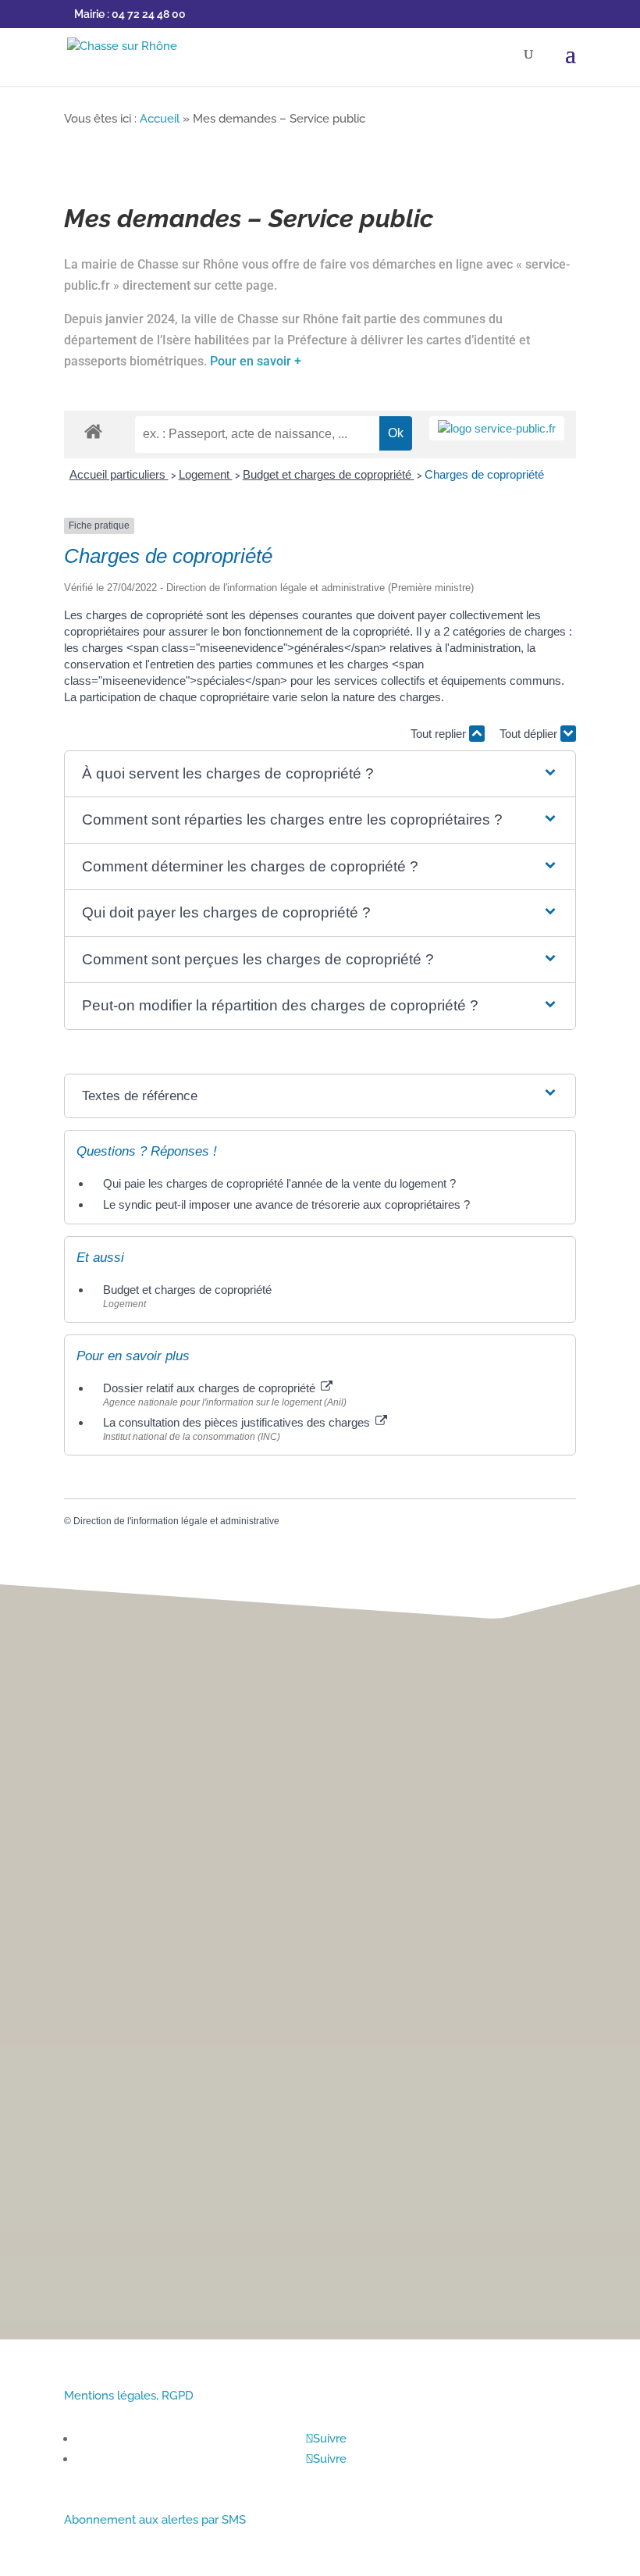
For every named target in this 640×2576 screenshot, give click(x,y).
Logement (206, 474)
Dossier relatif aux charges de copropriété (211, 1388)
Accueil (160, 119)
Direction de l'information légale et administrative (176, 1521)
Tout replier (440, 734)
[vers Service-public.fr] (497, 428)
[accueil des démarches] (93, 431)
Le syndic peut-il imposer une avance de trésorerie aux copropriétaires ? (286, 1204)
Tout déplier (530, 734)
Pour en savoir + (256, 361)
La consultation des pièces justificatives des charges (238, 1422)
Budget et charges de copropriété (329, 474)
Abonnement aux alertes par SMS (155, 2520)
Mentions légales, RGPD (129, 2396)
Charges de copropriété (484, 474)
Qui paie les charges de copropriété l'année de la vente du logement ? (279, 1183)
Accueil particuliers (119, 474)
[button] (320, 774)
